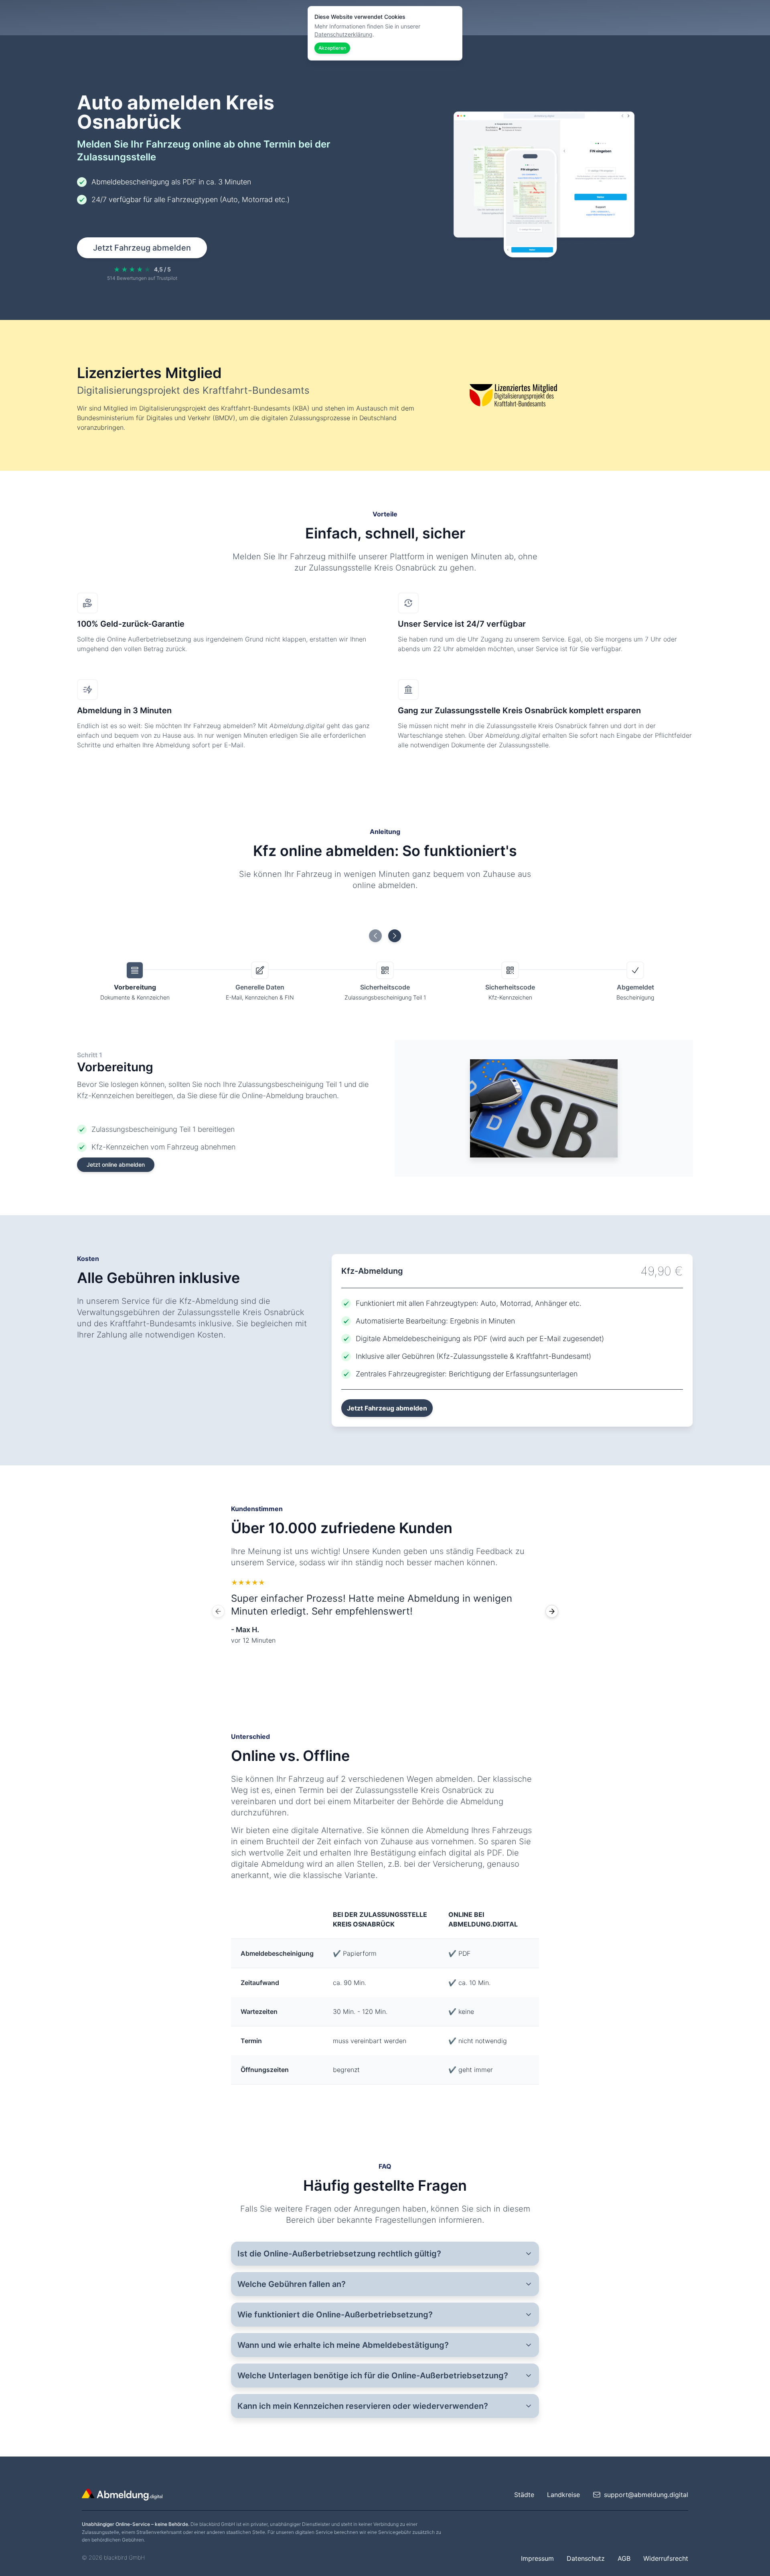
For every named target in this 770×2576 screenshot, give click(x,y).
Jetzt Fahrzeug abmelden (142, 248)
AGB (624, 2558)
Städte (524, 2495)
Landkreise (563, 2495)
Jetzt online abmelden (116, 1165)
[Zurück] (218, 1611)
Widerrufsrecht (666, 2558)
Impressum (537, 2558)
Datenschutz (586, 2558)
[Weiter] (552, 1611)
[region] (385, 1611)
